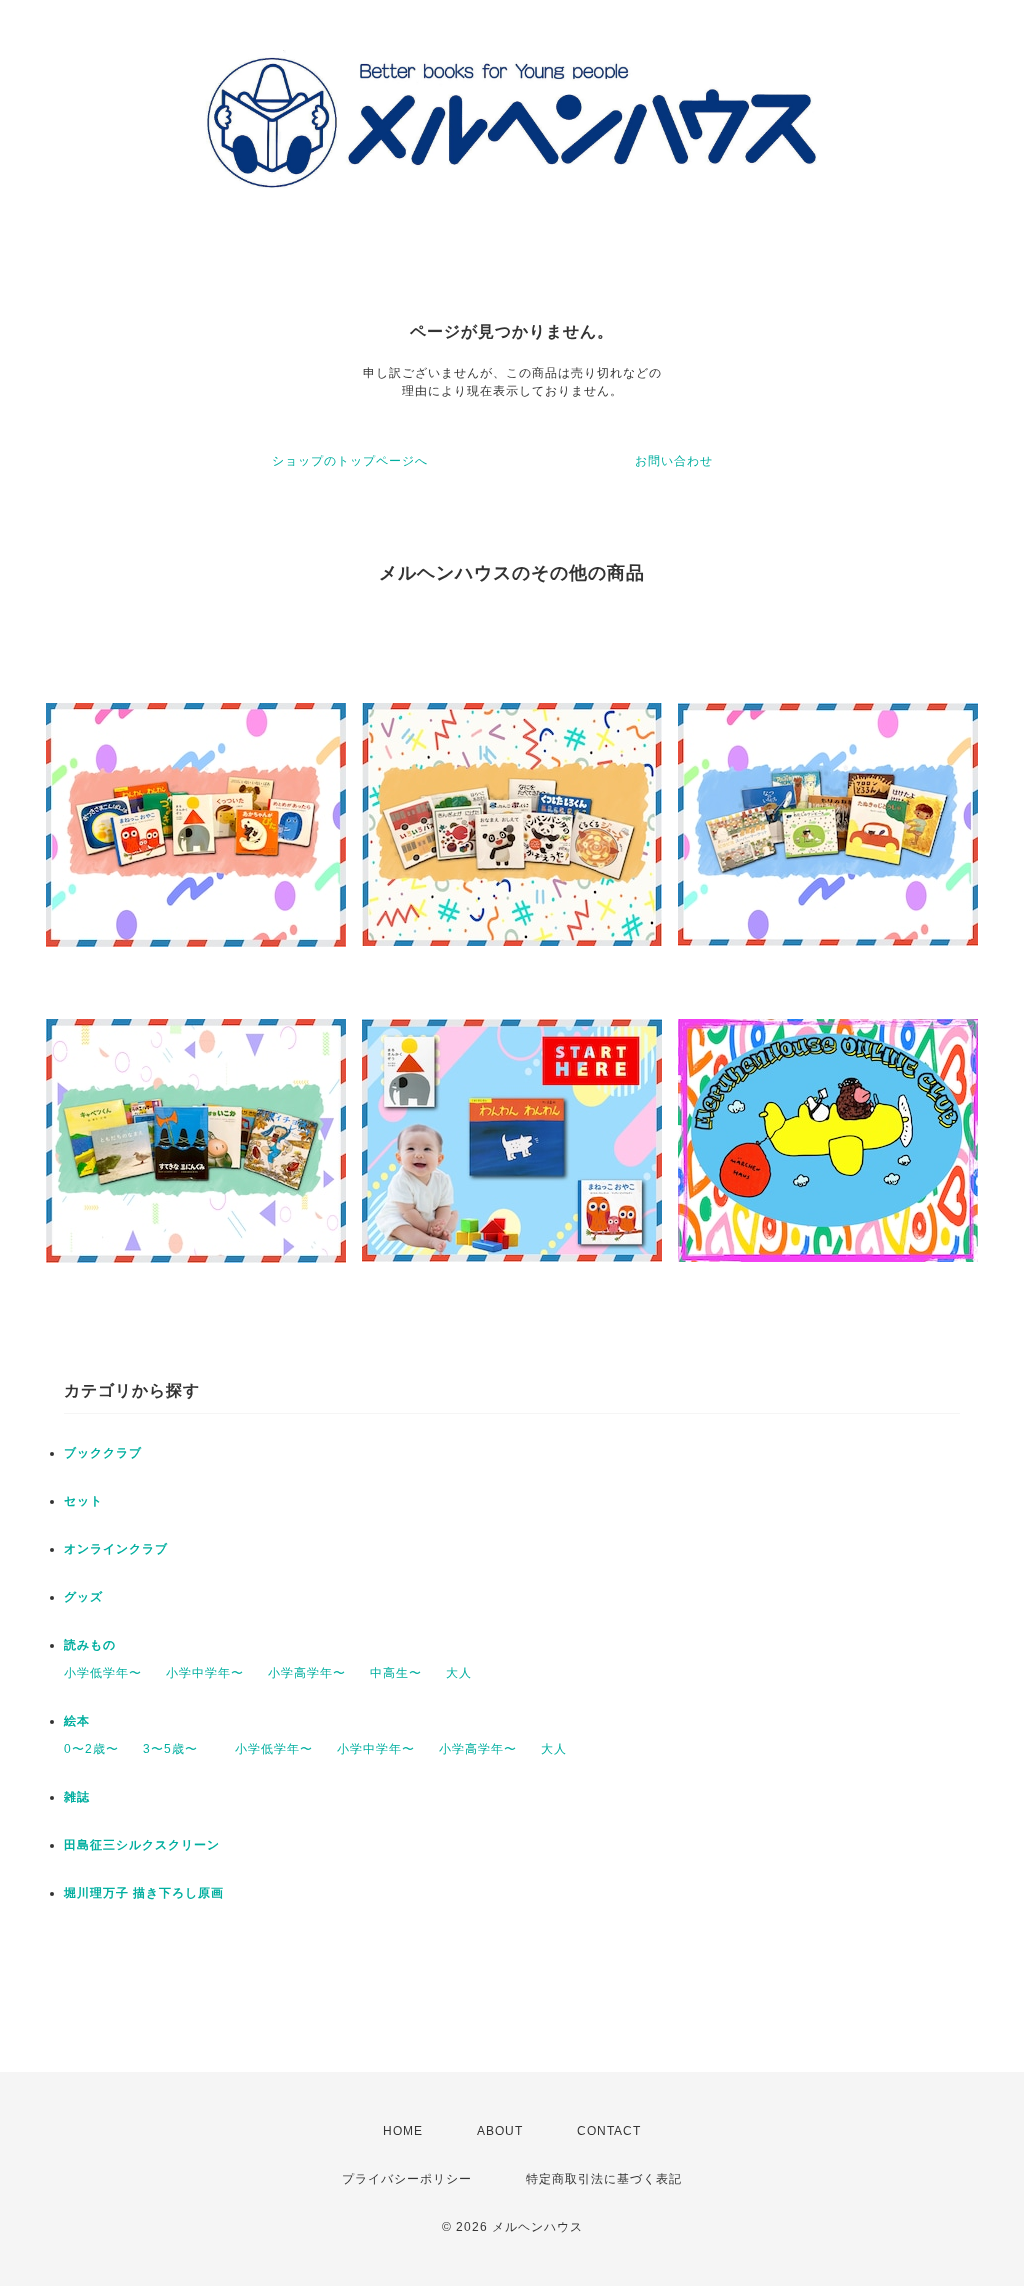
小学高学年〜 (307, 1673)
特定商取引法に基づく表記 (604, 2179)
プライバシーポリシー (407, 2179)
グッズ (83, 1597)
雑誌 (77, 1797)
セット (83, 1501)
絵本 (77, 1721)
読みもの (90, 1645)
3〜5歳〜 (177, 1749)
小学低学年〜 (103, 1673)
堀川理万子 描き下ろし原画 (144, 1893)
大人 (459, 1673)
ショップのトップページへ (350, 461)
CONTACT (609, 2131)
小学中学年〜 (205, 1673)
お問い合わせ (674, 461)
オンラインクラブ (116, 1549)
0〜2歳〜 (91, 1749)
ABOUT (500, 2131)
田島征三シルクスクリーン (142, 1845)
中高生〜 (396, 1673)
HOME (403, 2131)
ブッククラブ (103, 1453)
